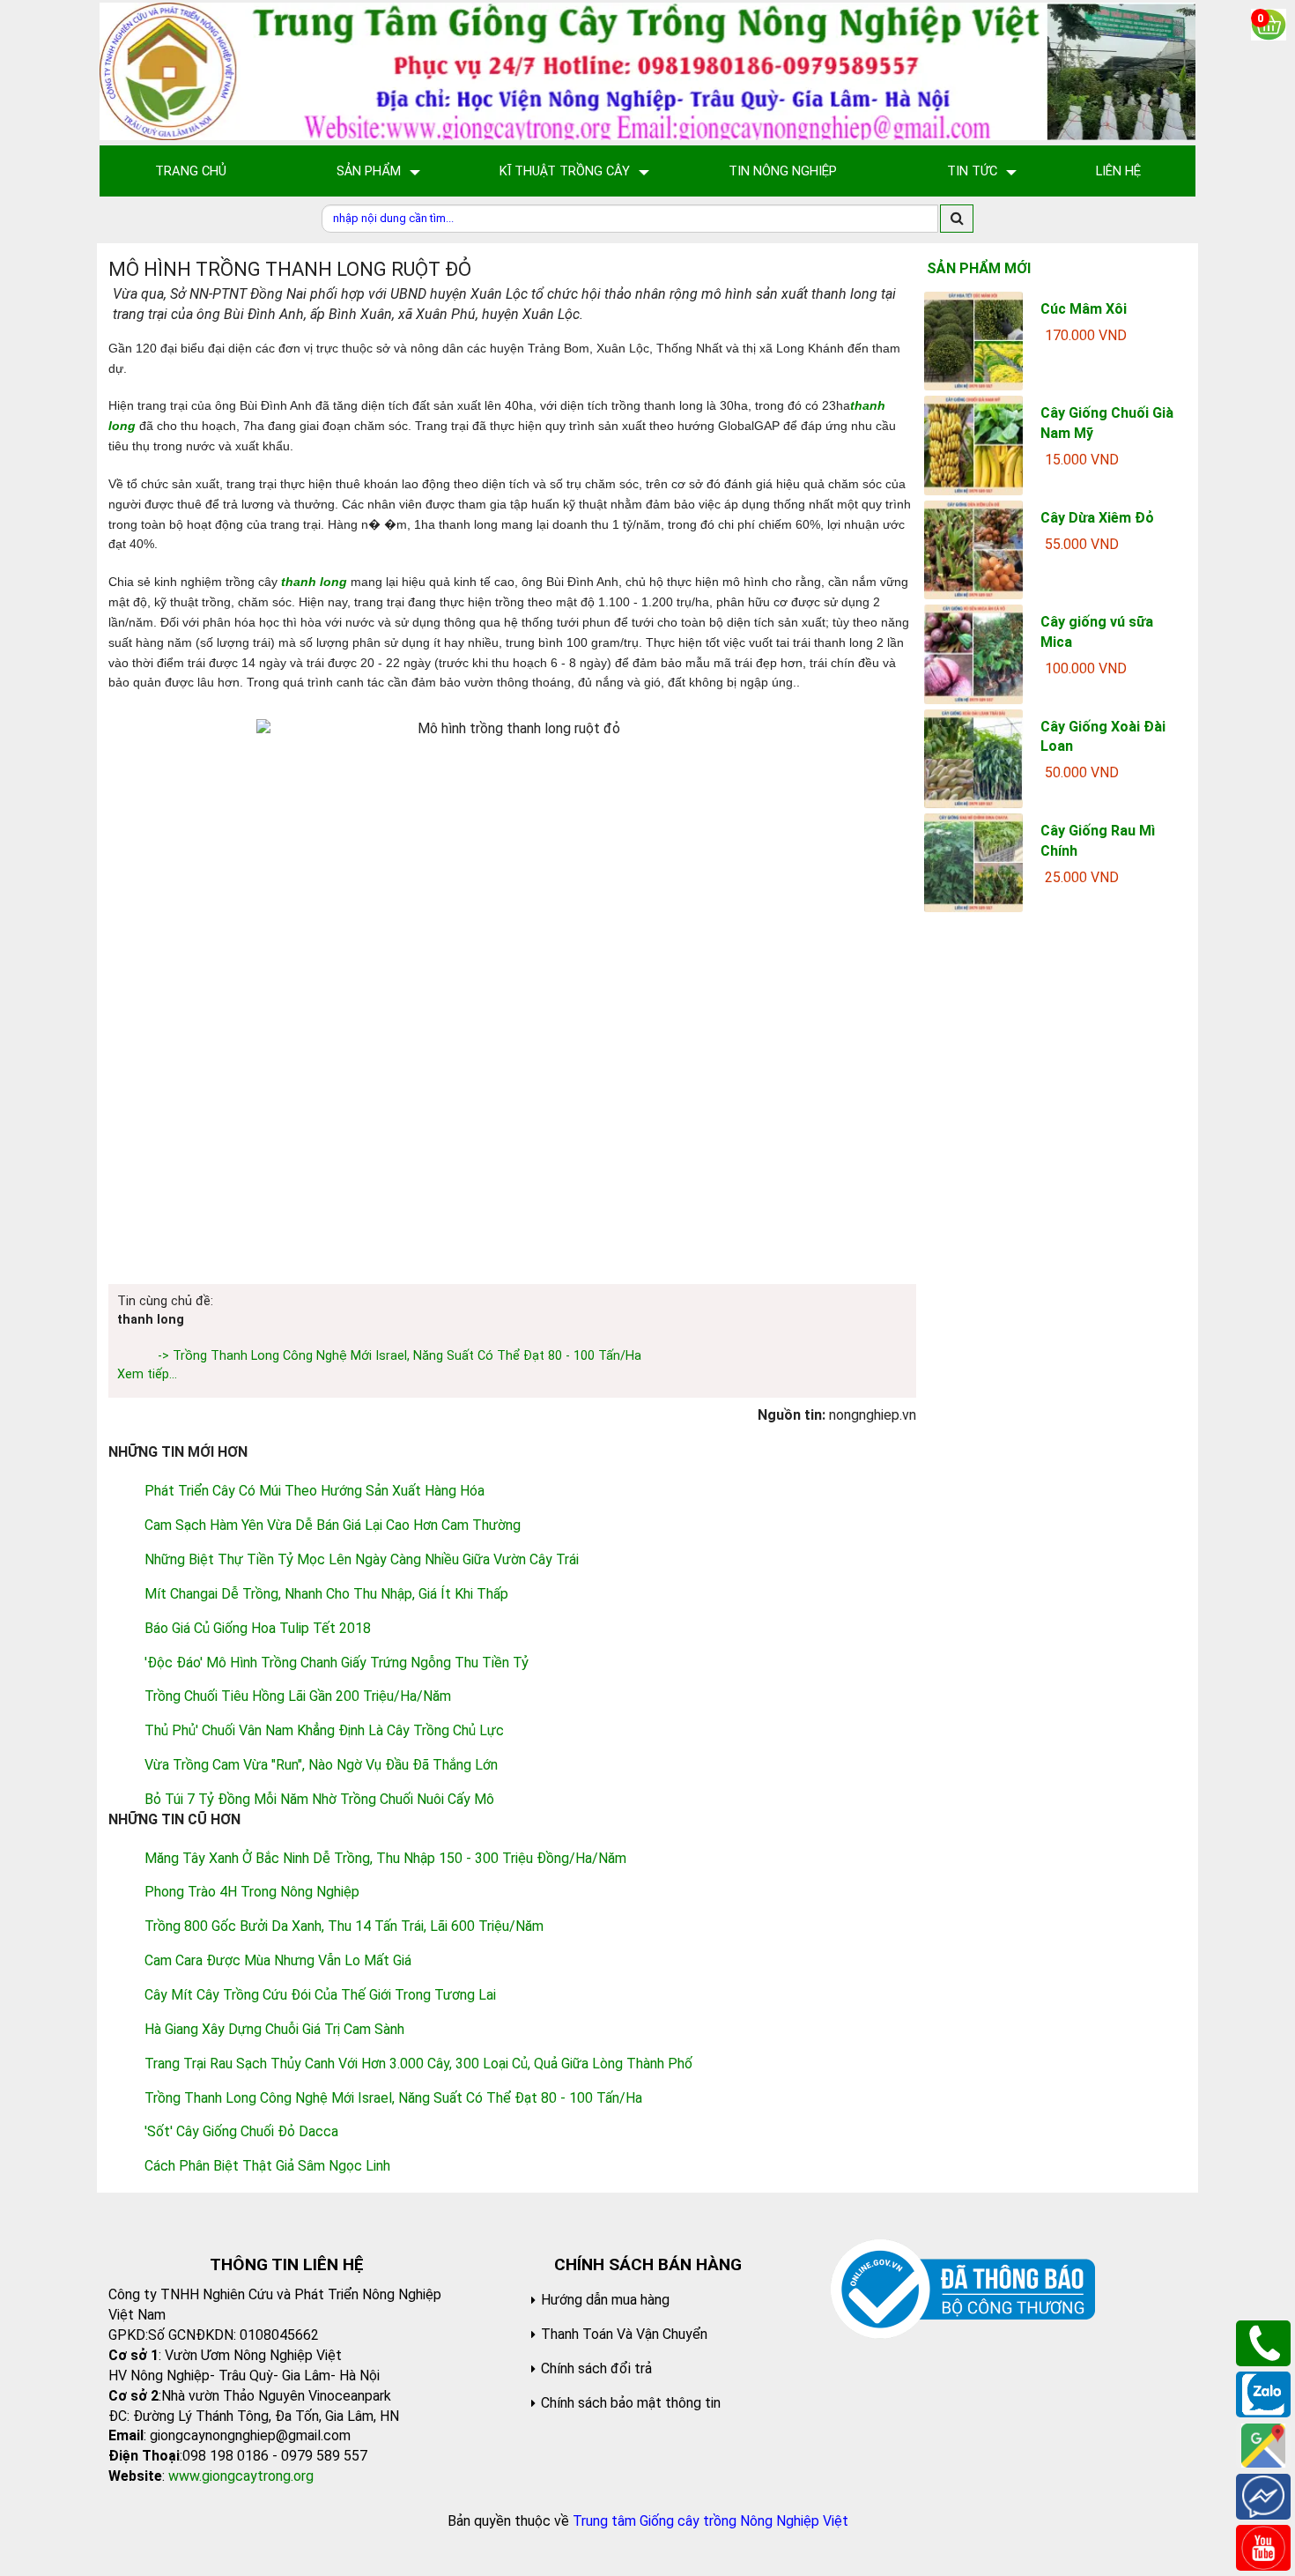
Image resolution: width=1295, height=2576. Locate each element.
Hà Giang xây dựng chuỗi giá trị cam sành (274, 2029)
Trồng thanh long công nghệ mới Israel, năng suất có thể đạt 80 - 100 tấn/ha (393, 2098)
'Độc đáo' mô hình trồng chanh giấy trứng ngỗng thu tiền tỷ (337, 1663)
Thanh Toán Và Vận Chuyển (624, 2334)
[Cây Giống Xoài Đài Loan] (973, 757)
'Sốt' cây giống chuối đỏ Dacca (241, 2131)
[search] (957, 219)
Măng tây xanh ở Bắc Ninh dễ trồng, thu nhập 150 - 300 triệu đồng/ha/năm (385, 1858)
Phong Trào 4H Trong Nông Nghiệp (252, 1892)
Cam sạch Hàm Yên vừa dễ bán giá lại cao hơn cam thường (333, 1525)
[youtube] (1263, 2546)
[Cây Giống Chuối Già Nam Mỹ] (973, 445)
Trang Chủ (191, 171)
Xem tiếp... (147, 1374)
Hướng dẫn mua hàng (605, 2300)
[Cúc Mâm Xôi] (973, 340)
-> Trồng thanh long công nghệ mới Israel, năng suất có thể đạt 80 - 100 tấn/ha (400, 1356)
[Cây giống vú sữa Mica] (973, 653)
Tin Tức (972, 171)
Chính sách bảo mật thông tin (631, 2403)
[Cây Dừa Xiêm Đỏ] (973, 549)
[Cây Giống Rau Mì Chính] (973, 861)
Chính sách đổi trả (596, 2368)
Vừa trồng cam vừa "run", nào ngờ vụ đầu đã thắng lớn (321, 1765)
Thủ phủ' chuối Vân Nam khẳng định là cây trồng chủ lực (324, 1730)
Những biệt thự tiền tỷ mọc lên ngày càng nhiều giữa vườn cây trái (362, 1559)
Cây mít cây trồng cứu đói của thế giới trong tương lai (320, 1995)
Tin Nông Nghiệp (783, 171)
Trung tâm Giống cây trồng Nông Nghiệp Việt (710, 2521)
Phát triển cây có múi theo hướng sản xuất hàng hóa (314, 1491)
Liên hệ (1118, 171)
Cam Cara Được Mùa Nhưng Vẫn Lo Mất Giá (278, 1960)
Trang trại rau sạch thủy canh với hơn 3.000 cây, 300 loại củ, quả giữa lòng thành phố (418, 2064)
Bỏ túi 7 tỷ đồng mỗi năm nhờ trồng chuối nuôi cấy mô (319, 1799)
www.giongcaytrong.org (241, 2476)
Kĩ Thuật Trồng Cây (565, 171)
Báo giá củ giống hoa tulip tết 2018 (258, 1628)
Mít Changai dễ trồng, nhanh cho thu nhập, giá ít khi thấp (326, 1594)
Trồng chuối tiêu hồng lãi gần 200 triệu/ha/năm (298, 1696)
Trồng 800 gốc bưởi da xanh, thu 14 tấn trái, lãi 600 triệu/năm (344, 1926)
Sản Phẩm (369, 171)
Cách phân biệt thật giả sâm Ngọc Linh (267, 2166)
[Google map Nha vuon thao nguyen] (1263, 2444)
